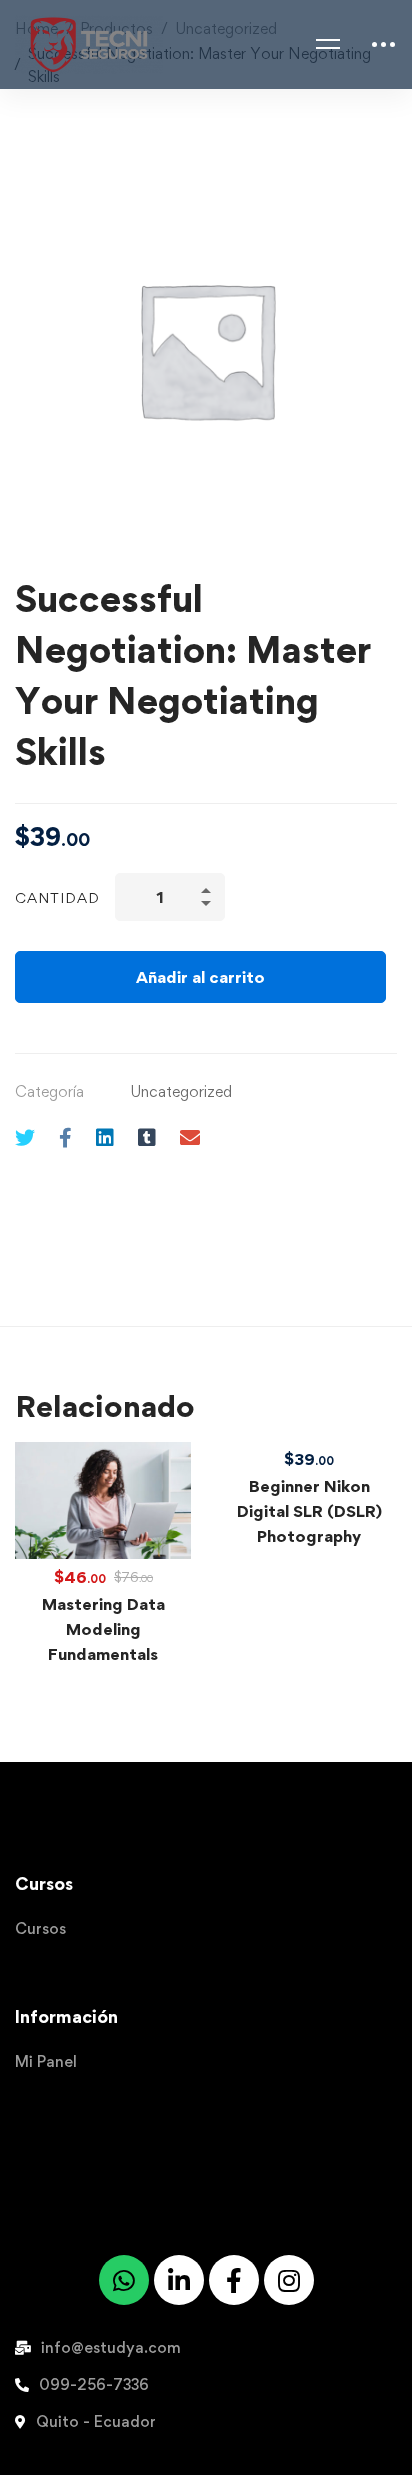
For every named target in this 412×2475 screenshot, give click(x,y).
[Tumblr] (147, 1137)
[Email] (190, 1137)
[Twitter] (25, 1137)
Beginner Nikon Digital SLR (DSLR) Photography (309, 1511)
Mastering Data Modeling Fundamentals (103, 1629)
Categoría (49, 1091)
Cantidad (57, 897)
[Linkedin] (105, 1137)
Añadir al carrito (200, 977)
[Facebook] (65, 1137)
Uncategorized (181, 1091)
